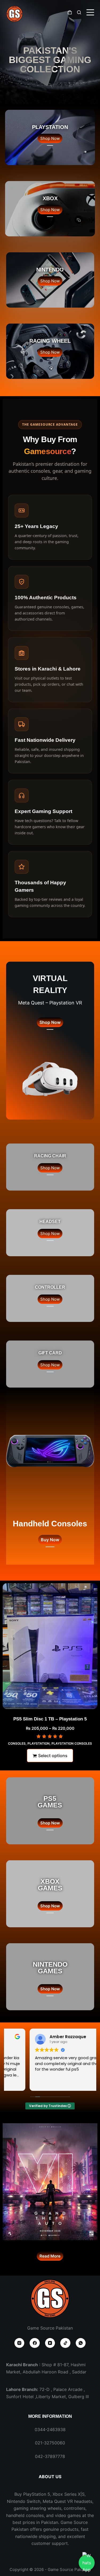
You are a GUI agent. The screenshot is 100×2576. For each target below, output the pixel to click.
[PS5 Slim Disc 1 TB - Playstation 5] (50, 1646)
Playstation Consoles (72, 1743)
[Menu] (90, 12)
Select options (53, 1756)
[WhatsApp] (81, 2343)
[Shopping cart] (70, 12)
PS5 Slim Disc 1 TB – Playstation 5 (50, 1719)
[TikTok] (65, 2343)
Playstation (39, 1743)
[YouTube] (50, 2343)
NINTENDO (50, 270)
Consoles (17, 1743)
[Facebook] (35, 2343)
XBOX (50, 198)
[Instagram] (19, 2343)
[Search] (79, 12)
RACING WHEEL (50, 341)
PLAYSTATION (50, 127)
